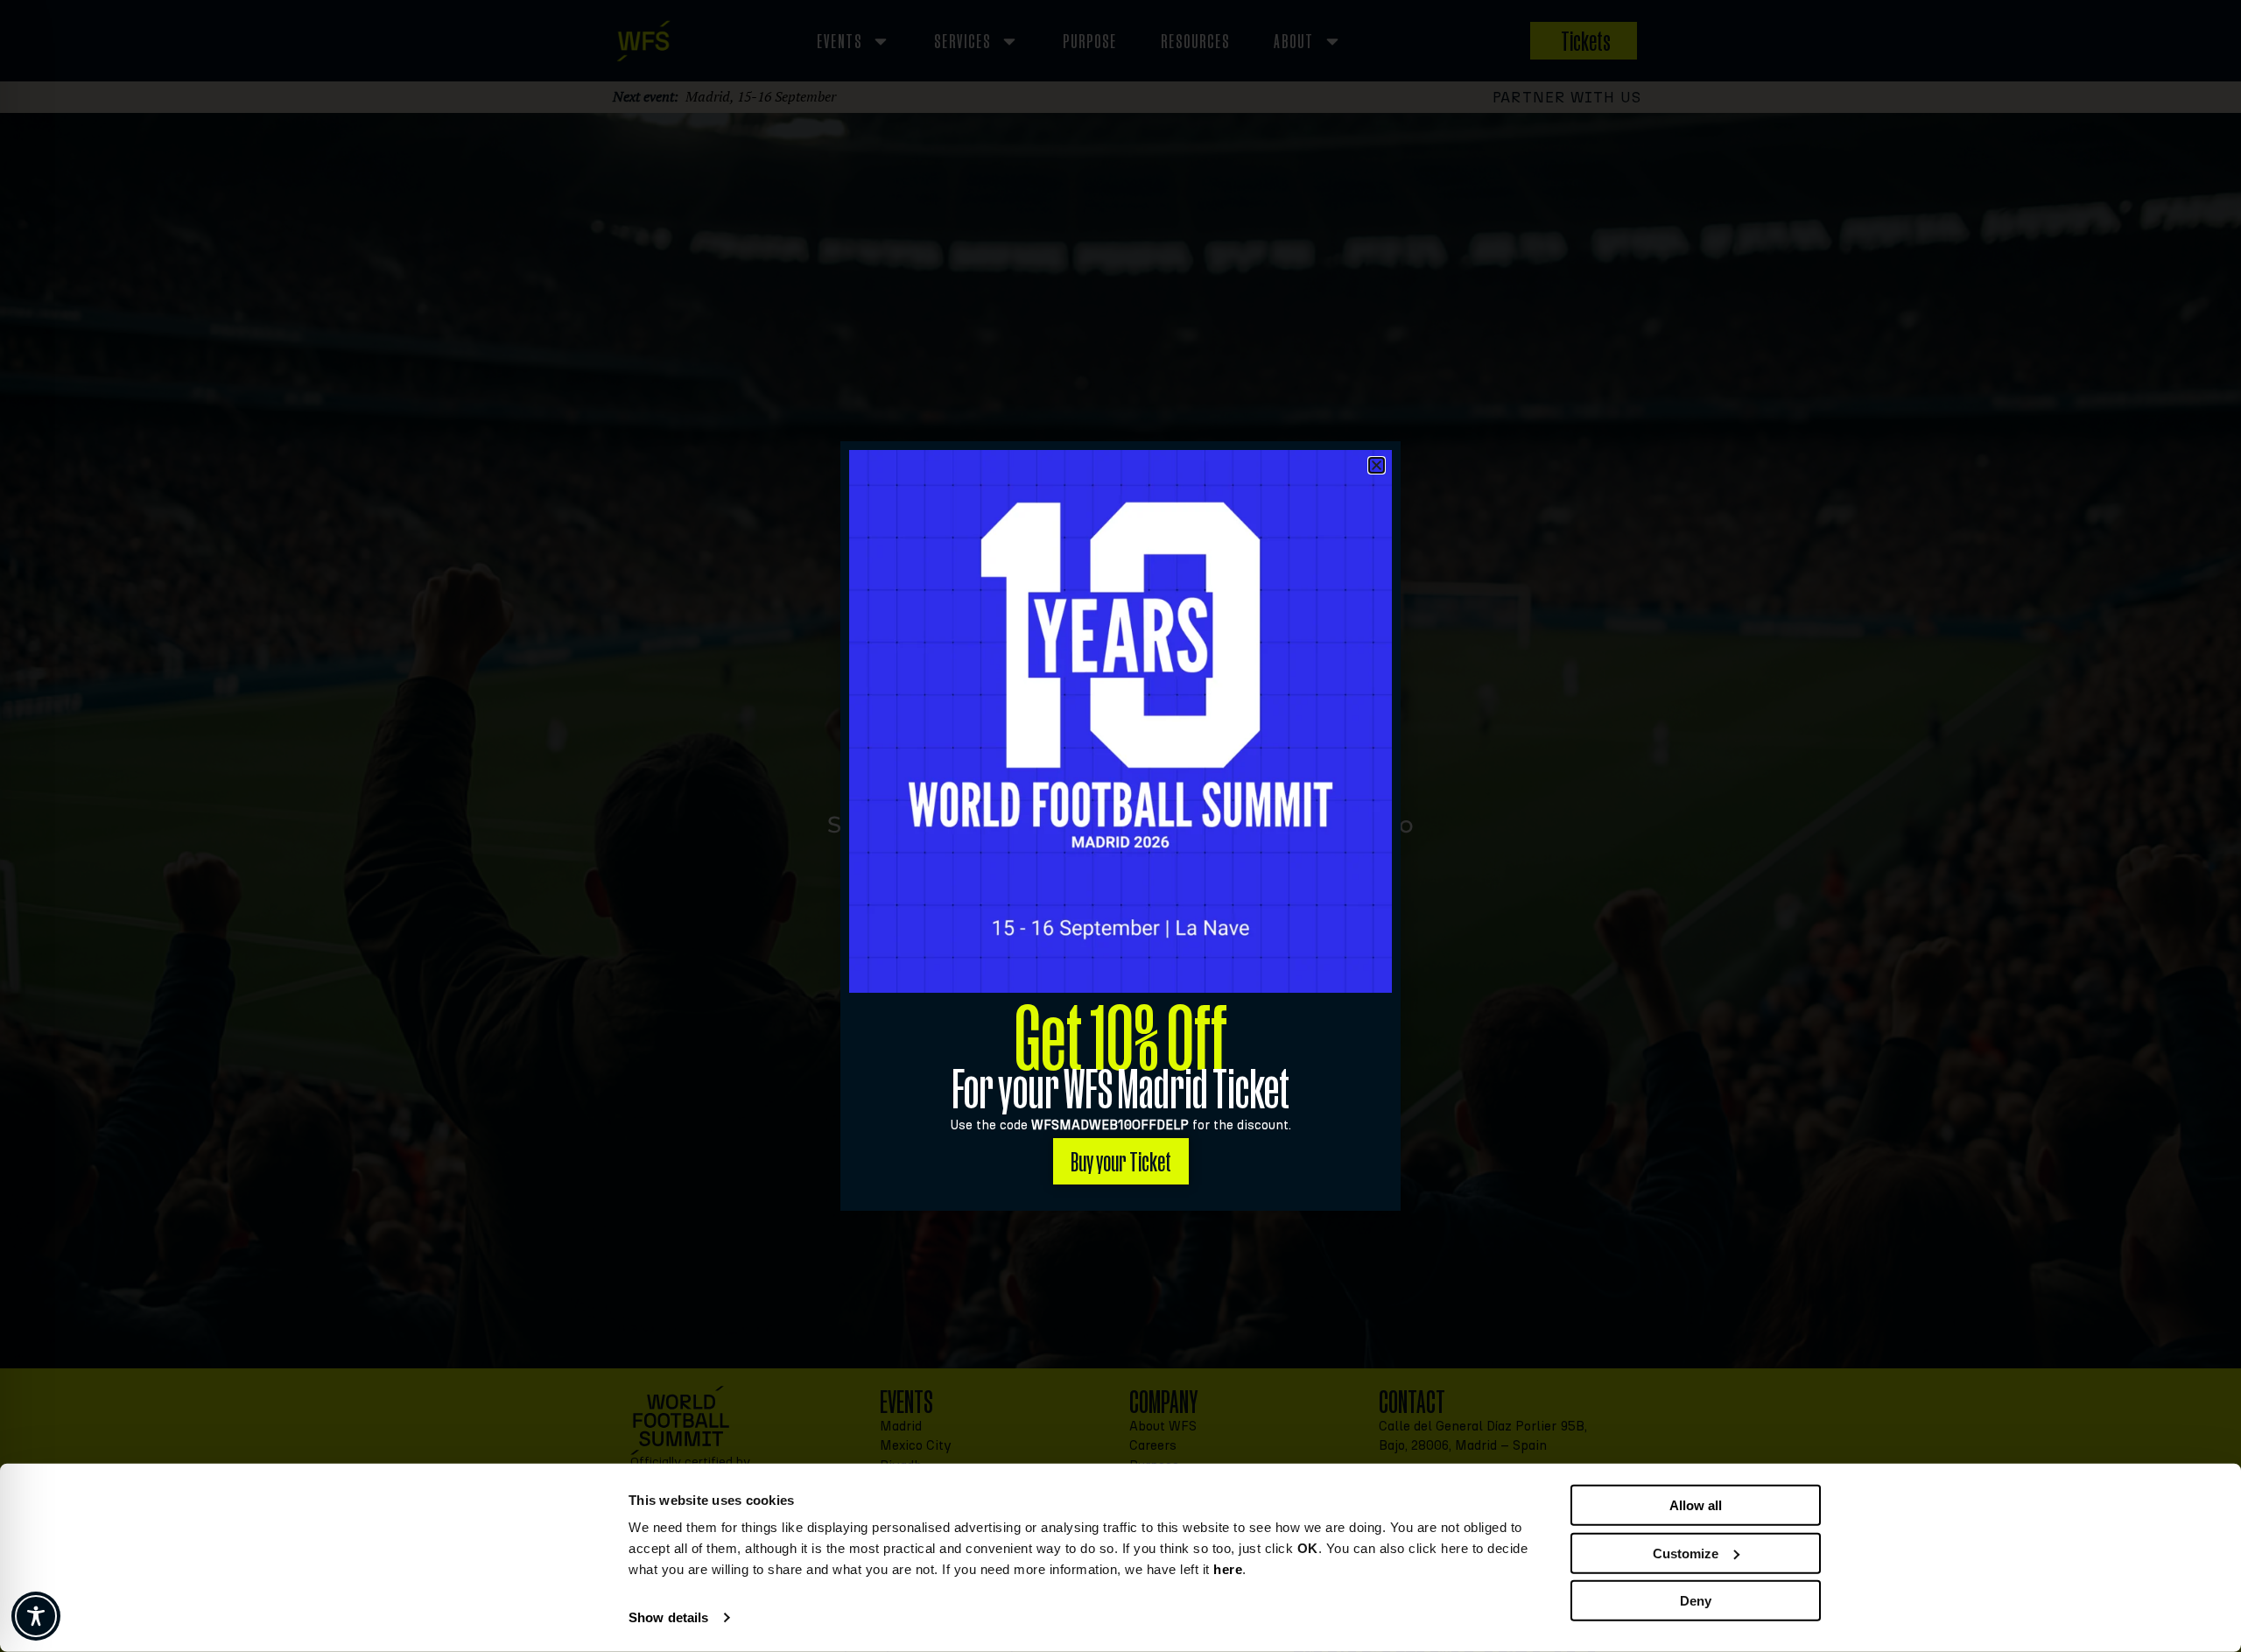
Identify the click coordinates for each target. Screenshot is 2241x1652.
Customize (1686, 1553)
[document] (1120, 826)
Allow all (1696, 1505)
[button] (1377, 465)
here (1228, 1569)
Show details (668, 1617)
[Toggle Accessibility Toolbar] (36, 1616)
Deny (1696, 1601)
